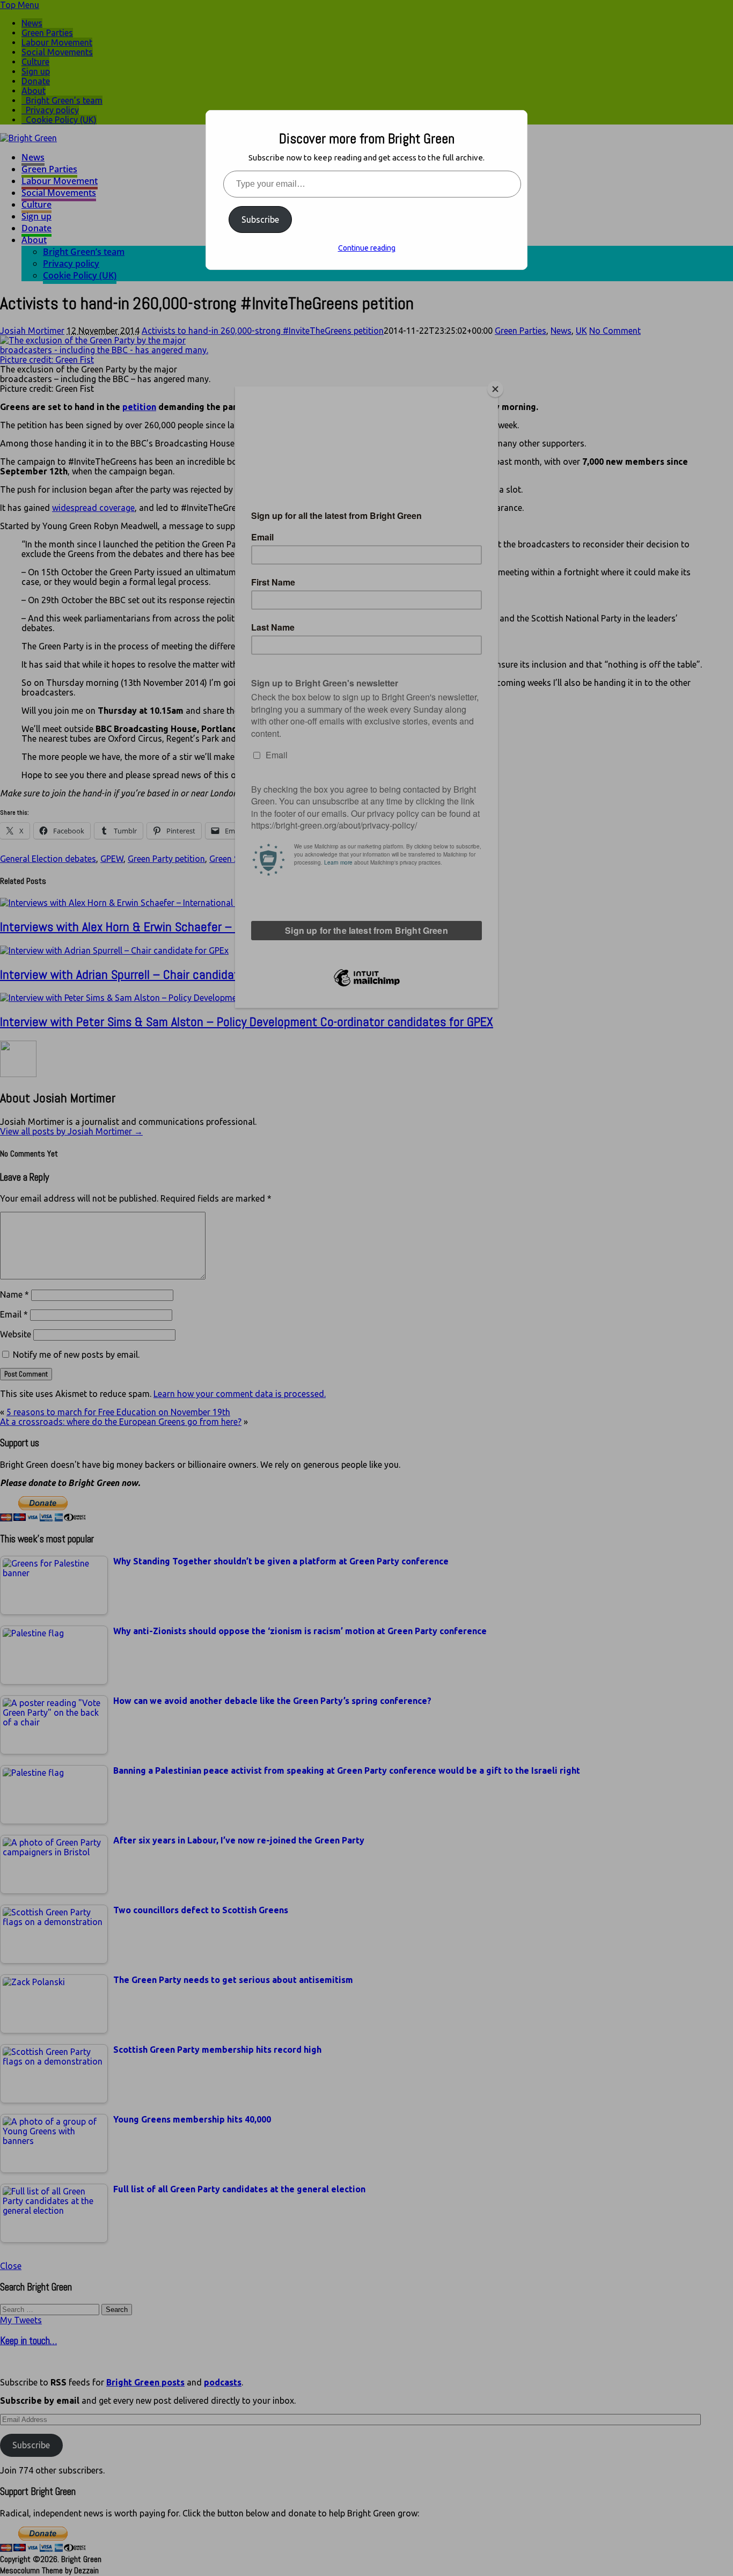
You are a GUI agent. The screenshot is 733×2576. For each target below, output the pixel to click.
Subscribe (260, 219)
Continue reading (367, 248)
